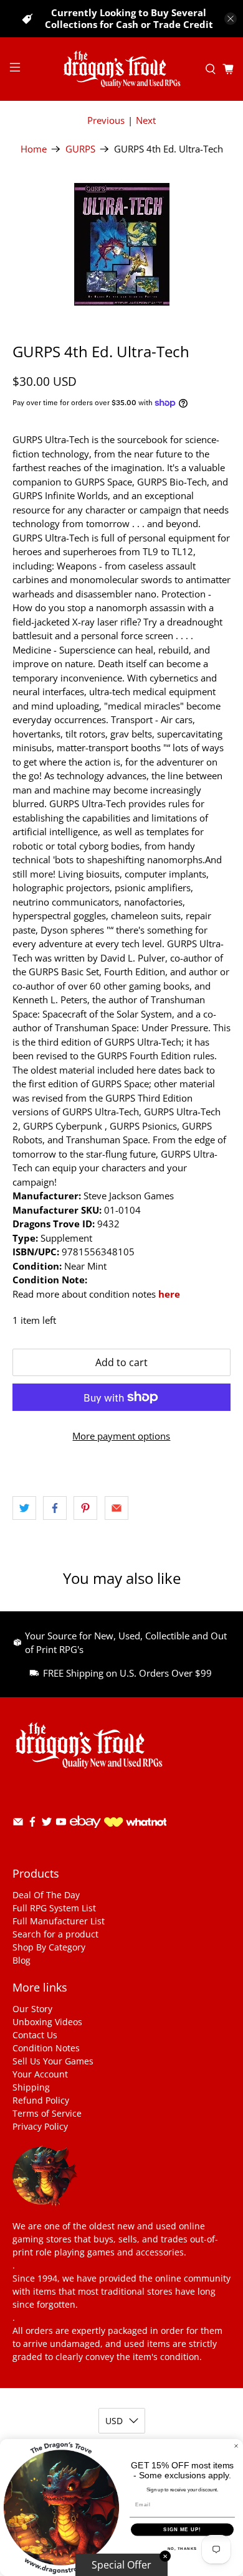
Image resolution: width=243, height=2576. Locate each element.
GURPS (80, 149)
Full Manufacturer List (59, 1921)
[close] (231, 19)
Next (146, 120)
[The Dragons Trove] (122, 69)
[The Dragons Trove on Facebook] (32, 1824)
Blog (21, 1960)
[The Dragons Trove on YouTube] (61, 1824)
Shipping (31, 2087)
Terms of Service (47, 2113)
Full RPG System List (54, 1908)
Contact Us (35, 2035)
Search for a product (55, 1934)
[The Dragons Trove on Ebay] (85, 1834)
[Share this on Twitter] (24, 1508)
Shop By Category (49, 1947)
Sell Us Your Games (53, 2061)
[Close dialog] (236, 2446)
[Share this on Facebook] (55, 1508)
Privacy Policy (40, 2126)
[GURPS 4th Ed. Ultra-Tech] (122, 244)
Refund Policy (41, 2100)
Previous (106, 120)
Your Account (40, 2074)
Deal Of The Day (46, 1895)
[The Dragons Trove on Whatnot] (135, 1823)
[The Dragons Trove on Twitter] (47, 1824)
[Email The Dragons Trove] (18, 1824)
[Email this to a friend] (117, 1508)
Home (34, 149)
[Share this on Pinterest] (85, 1508)
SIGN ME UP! (182, 2530)
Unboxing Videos (47, 2022)
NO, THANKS (183, 2548)
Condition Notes (46, 2048)
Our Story (32, 2009)
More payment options (121, 1436)
